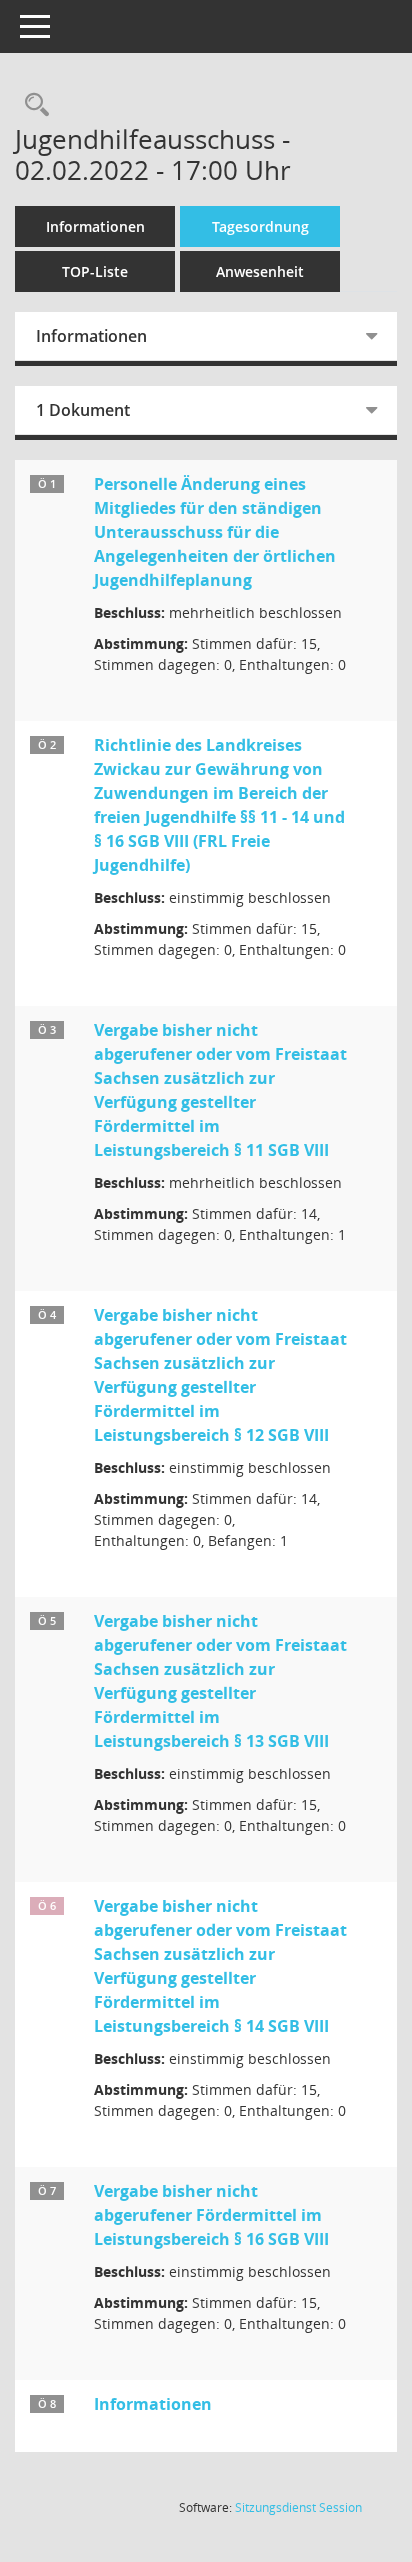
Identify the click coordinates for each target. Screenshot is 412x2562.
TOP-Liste (95, 271)
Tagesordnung (260, 226)
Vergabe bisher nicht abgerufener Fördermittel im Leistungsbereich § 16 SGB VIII (211, 2215)
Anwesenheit (260, 271)
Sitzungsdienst (298, 2507)
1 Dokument (83, 410)
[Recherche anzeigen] (32, 105)
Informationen (95, 226)
